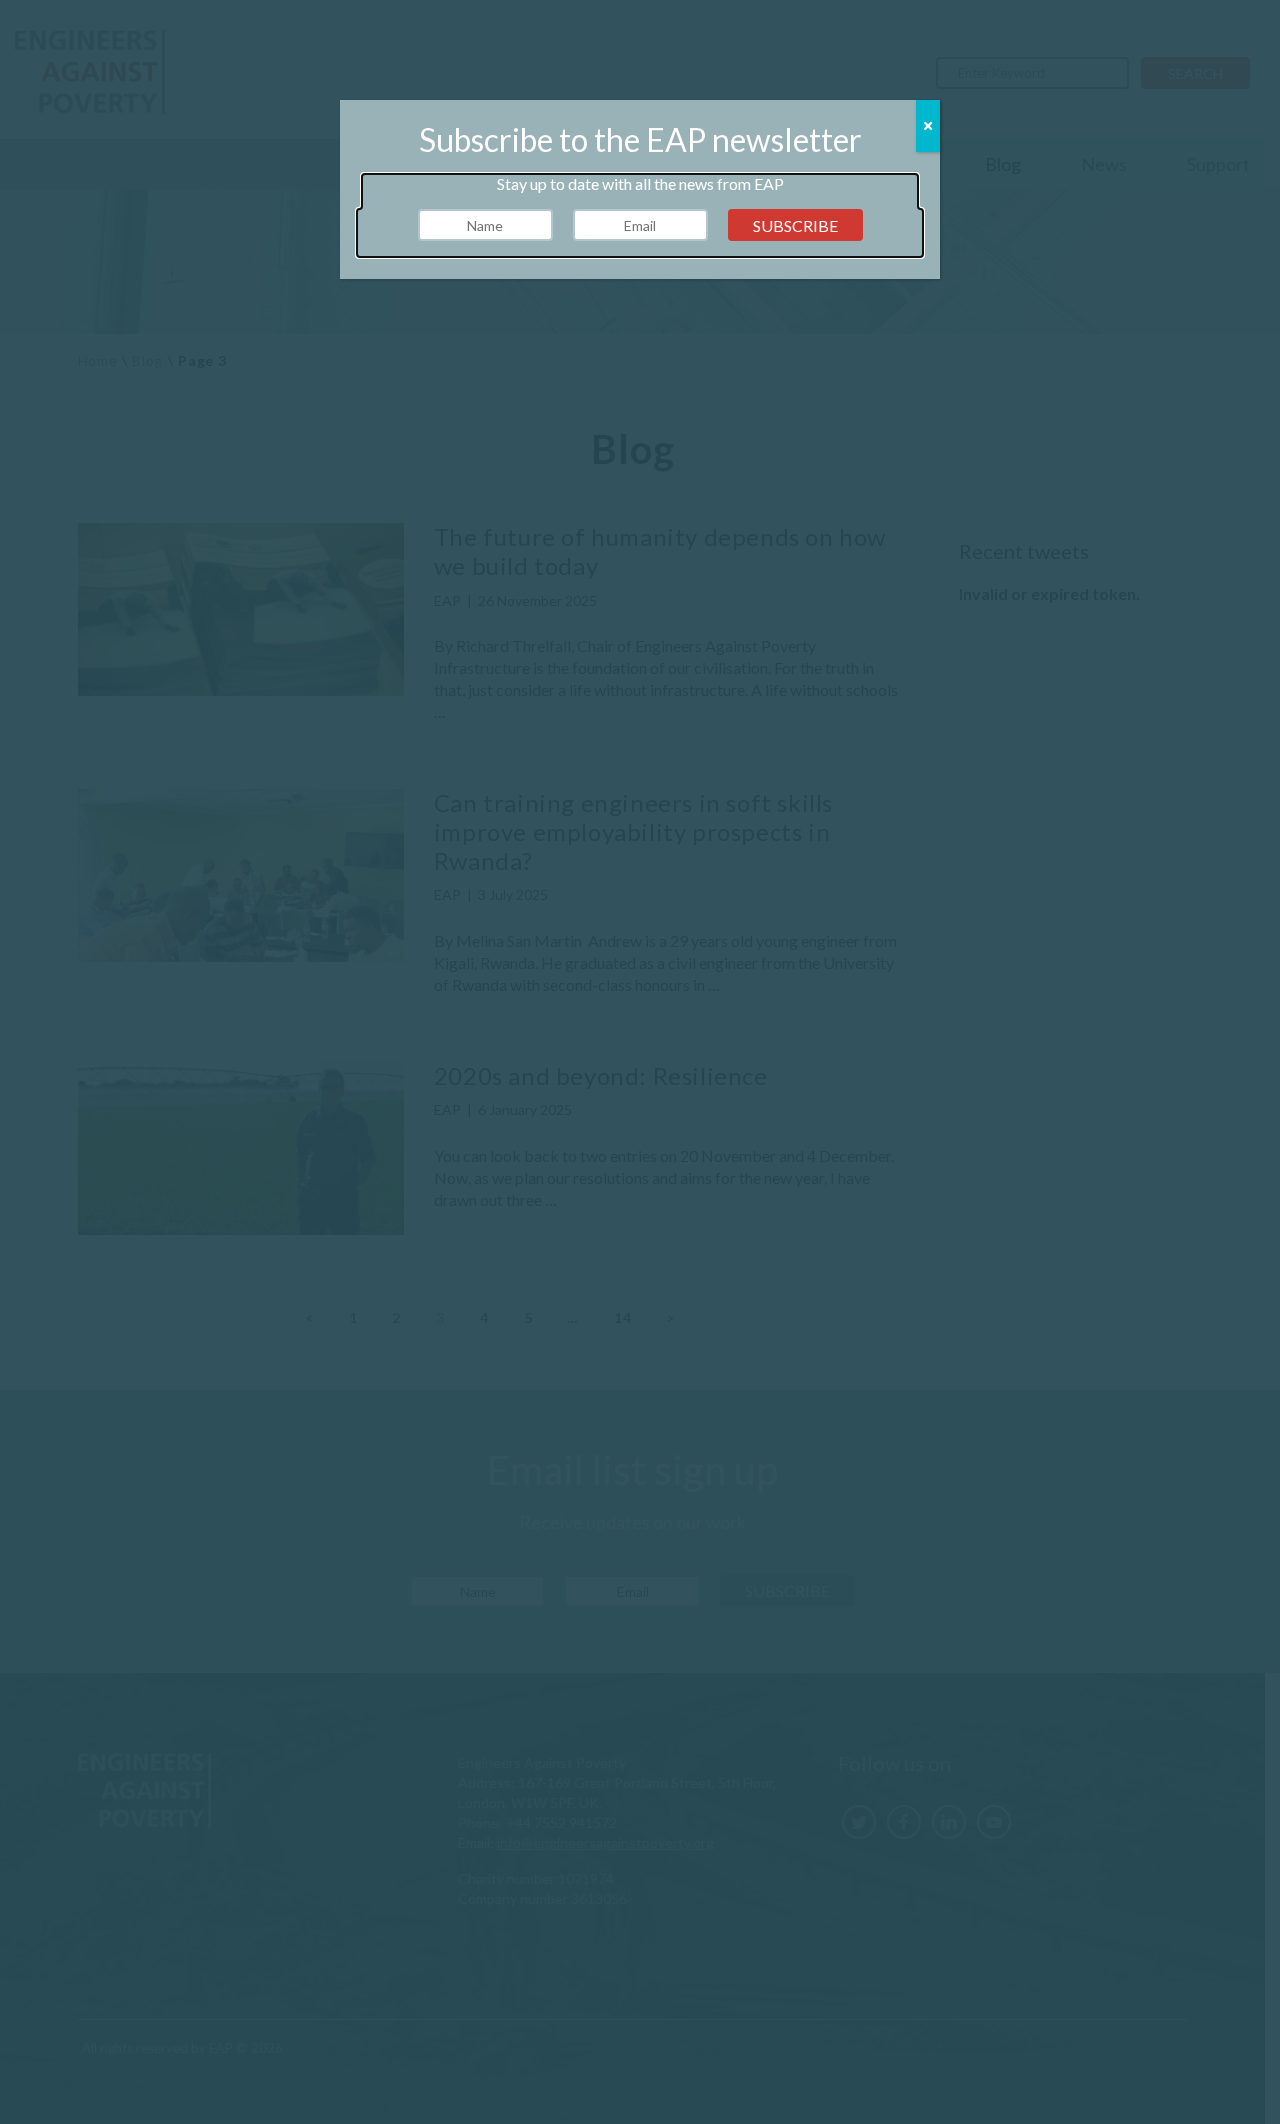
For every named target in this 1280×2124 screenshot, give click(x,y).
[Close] (928, 126)
